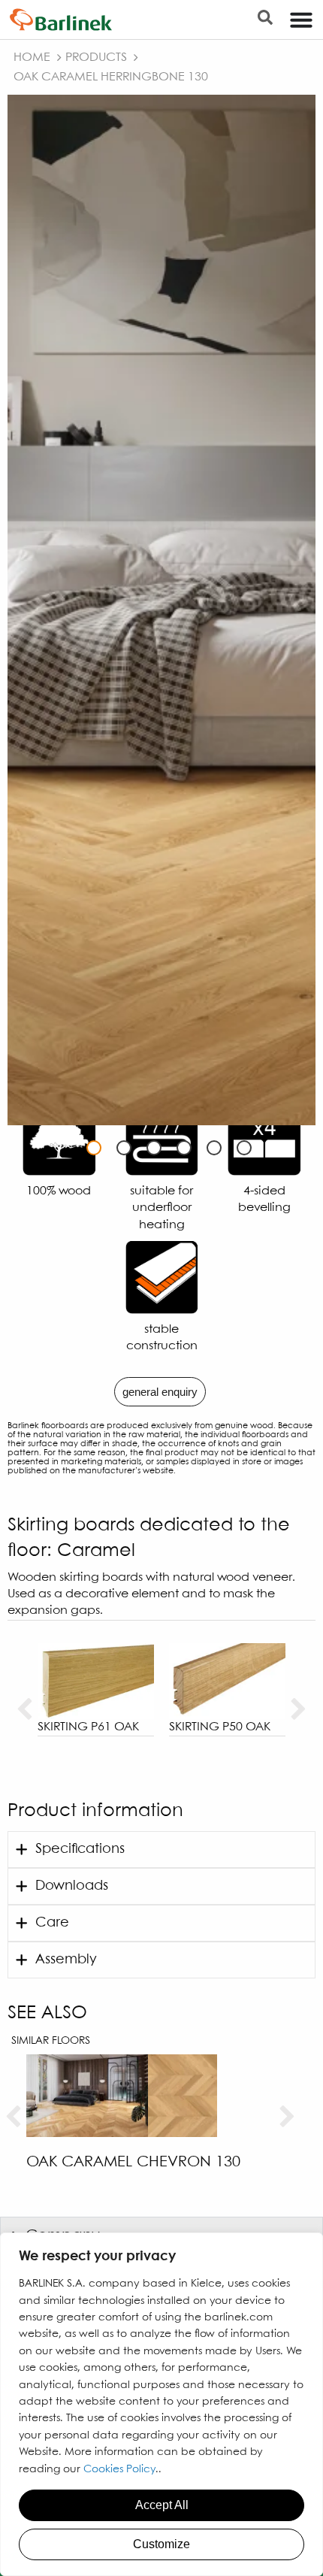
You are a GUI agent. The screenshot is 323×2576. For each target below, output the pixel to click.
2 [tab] (124, 1148)
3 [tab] (154, 1148)
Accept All (162, 2505)
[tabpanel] (161, 610)
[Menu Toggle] (301, 20)
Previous (24, 1710)
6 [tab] (244, 1148)
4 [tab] (184, 1148)
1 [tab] (94, 1148)
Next (299, 1710)
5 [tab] (214, 1148)
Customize (161, 2544)
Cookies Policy (119, 2469)
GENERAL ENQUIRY (160, 1392)
